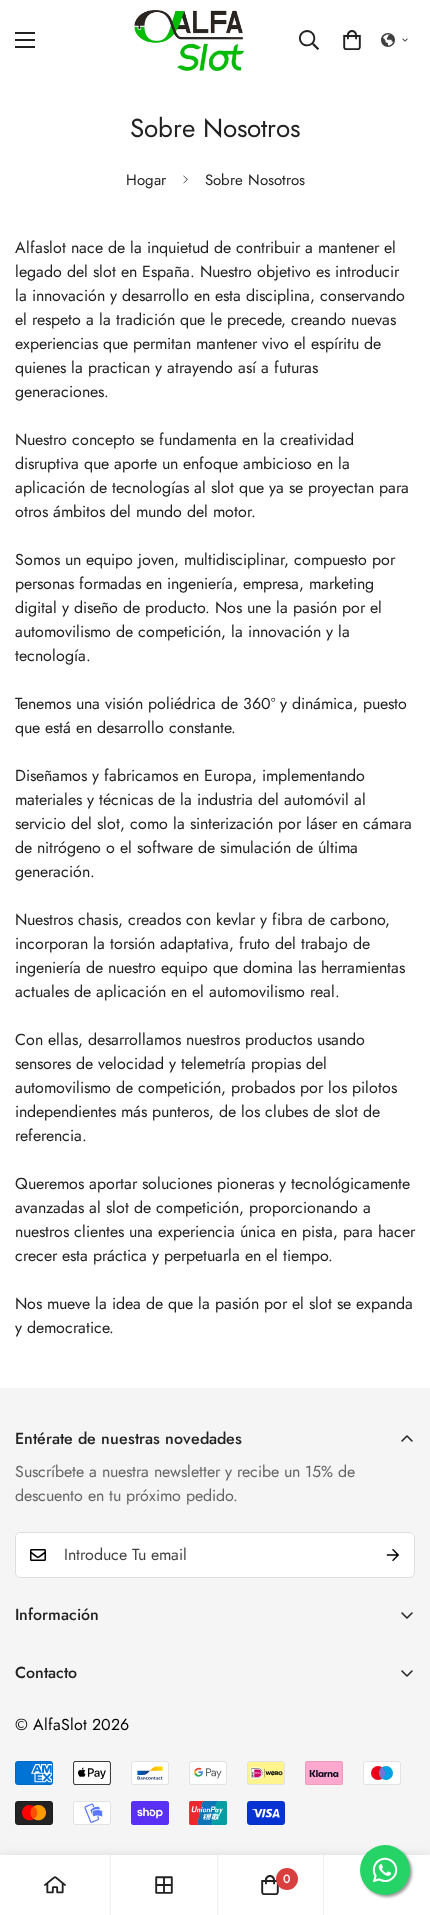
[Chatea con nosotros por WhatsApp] (385, 1870)
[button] (352, 40)
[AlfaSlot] (189, 40)
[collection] (164, 1885)
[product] (55, 1885)
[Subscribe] (393, 1555)
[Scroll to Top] (394, 1809)
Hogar (146, 180)
